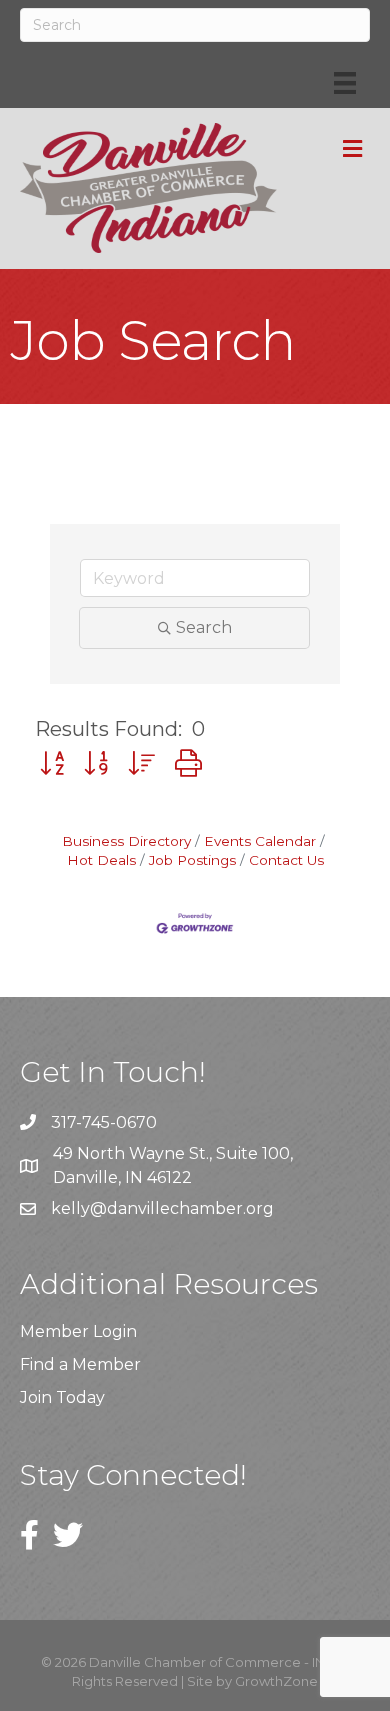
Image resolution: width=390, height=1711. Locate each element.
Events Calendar (260, 841)
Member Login (78, 1331)
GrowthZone (276, 1681)
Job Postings (192, 860)
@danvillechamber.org (182, 1208)
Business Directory (126, 841)
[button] (52, 763)
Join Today (62, 1397)
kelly (70, 1208)
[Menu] (345, 83)
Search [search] (204, 627)
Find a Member (80, 1364)
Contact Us (286, 860)
